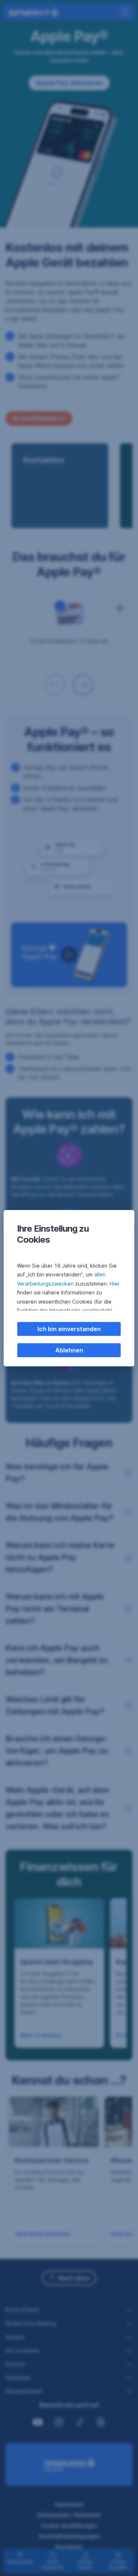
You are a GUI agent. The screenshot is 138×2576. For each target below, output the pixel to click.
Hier (115, 1284)
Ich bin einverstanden (69, 1329)
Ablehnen (69, 1350)
